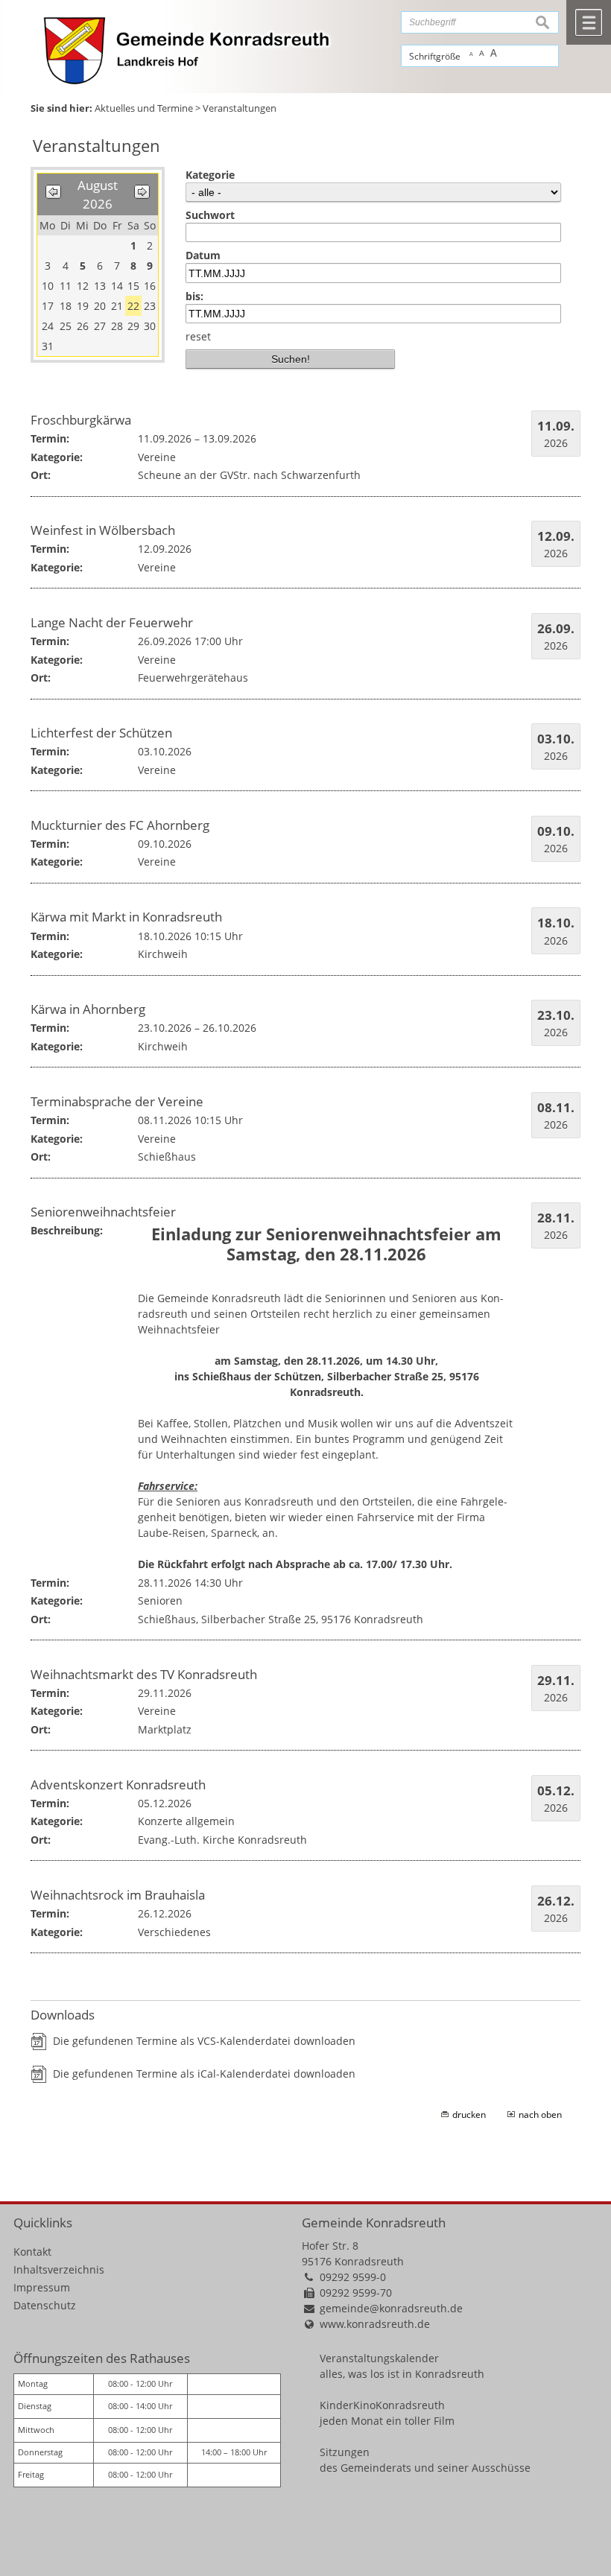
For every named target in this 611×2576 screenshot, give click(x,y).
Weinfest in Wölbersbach (103, 530)
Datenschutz (45, 2305)
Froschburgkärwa (81, 420)
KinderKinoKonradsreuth (382, 2405)
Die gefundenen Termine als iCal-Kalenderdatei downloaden (204, 2074)
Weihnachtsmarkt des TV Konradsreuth (144, 1674)
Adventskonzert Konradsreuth (118, 1785)
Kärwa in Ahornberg (88, 1009)
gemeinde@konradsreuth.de (391, 2308)
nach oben (540, 2115)
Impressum (42, 2287)
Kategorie (210, 175)
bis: (194, 296)
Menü (589, 22)
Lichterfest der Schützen (101, 733)
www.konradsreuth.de (375, 2324)
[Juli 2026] (53, 194)
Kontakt (32, 2252)
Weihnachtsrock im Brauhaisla (118, 1895)
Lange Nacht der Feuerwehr (112, 622)
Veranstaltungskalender (379, 2358)
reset (198, 336)
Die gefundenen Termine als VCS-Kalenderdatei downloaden (204, 2041)
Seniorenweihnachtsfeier (103, 1212)
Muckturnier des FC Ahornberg (120, 825)
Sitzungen (345, 2452)
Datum (203, 255)
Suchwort (210, 215)
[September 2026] (142, 194)
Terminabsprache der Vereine (117, 1101)
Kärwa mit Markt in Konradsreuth (126, 917)
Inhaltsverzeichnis (59, 2269)
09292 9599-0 (353, 2277)
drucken (469, 2115)
